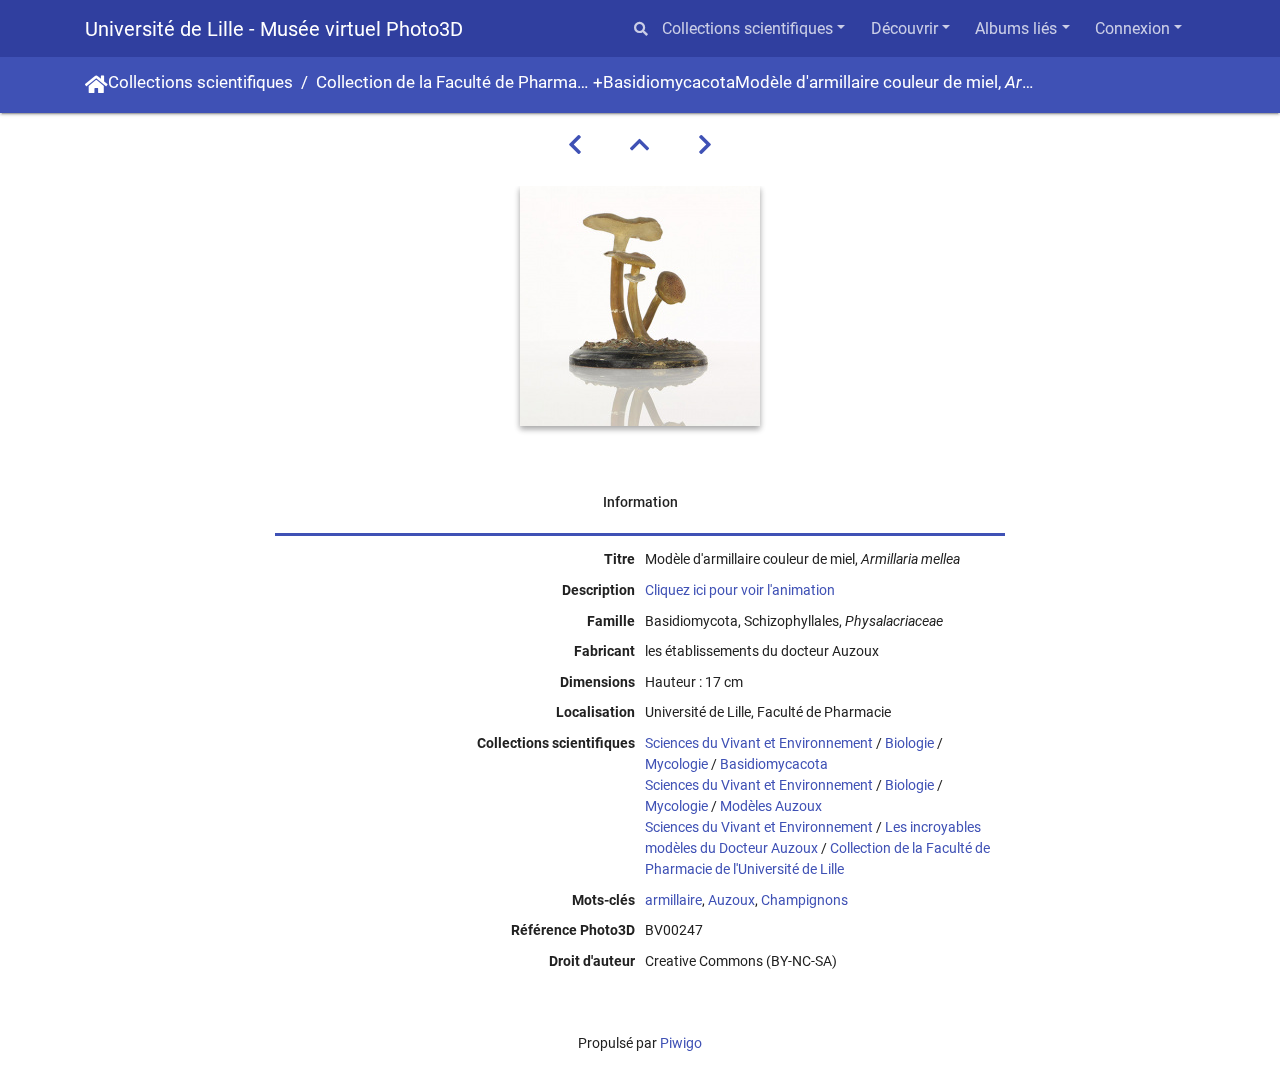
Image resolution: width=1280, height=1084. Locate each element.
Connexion (1132, 28)
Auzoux (731, 900)
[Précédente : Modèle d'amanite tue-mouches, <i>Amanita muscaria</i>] (575, 145)
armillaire (673, 900)
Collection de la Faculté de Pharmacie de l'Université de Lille (454, 82)
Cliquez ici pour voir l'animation (740, 590)
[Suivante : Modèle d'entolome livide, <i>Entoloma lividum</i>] (705, 145)
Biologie (909, 743)
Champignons (804, 900)
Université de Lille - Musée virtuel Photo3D (274, 29)
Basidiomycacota (669, 82)
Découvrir (904, 28)
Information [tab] (640, 502)
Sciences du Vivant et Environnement (759, 743)
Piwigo (681, 1043)
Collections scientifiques (747, 28)
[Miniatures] (640, 145)
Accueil (96, 85)
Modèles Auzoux (771, 806)
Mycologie (676, 764)
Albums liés (1016, 28)
